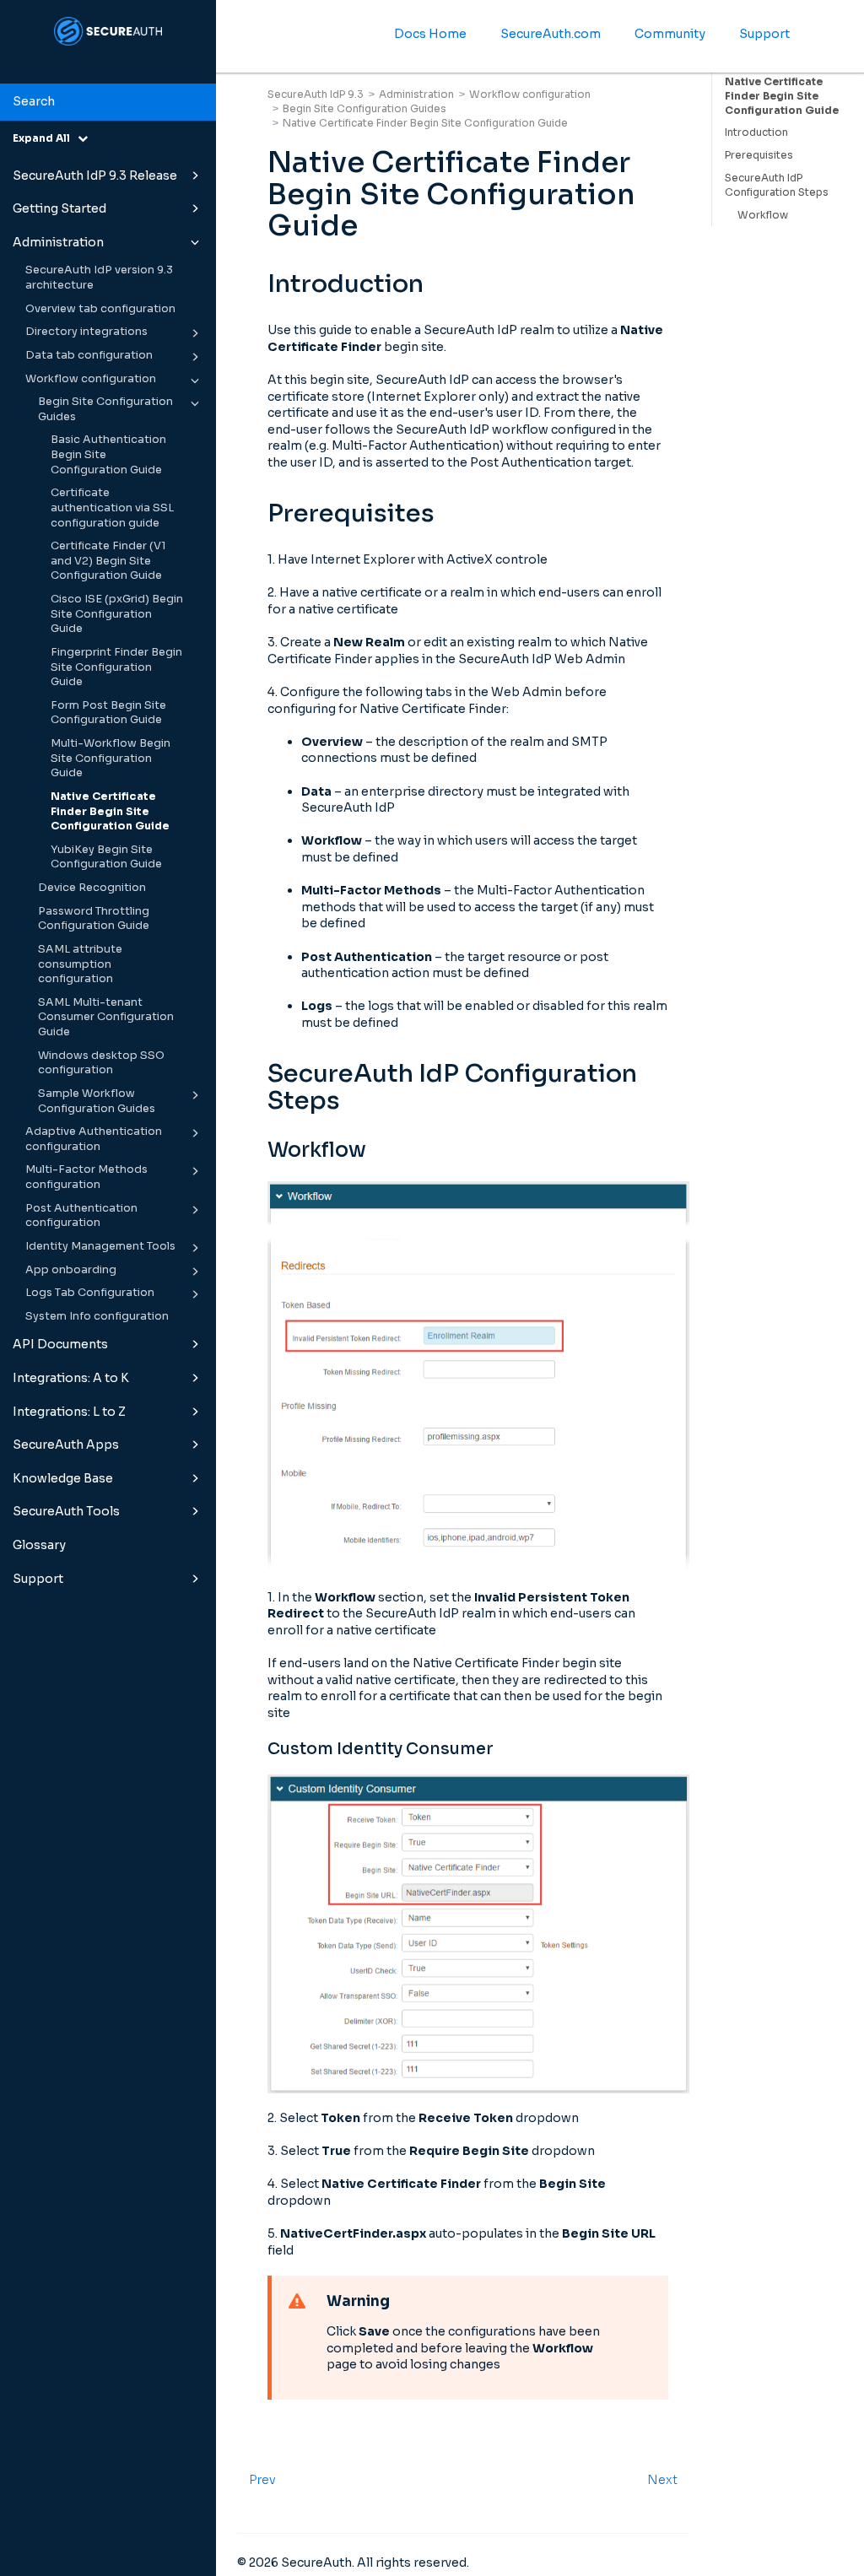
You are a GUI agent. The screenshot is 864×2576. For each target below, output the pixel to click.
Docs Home (430, 34)
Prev (262, 2480)
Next (662, 2480)
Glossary (39, 1545)
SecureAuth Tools (66, 1511)
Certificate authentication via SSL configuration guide (112, 508)
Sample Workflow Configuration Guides (97, 1101)
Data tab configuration (89, 355)
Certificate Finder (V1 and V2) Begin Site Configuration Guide (108, 561)
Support (38, 1579)
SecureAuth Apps (66, 1445)
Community (670, 34)
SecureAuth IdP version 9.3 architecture (99, 278)
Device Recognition (92, 888)
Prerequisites (759, 155)
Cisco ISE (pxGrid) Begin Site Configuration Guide (117, 614)
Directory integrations (86, 332)
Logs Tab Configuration (90, 1293)
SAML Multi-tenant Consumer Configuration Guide (106, 1017)
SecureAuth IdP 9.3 (316, 94)
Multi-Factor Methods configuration (86, 1177)
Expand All (45, 138)
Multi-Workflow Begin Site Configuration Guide (111, 758)
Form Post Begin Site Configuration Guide (108, 713)
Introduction (756, 132)
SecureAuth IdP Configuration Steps (777, 185)
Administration (58, 242)
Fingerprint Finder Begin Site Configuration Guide (116, 667)
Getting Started (59, 208)
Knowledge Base (63, 1478)
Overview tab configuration (100, 309)
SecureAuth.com (551, 34)
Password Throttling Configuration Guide (94, 919)
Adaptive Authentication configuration (94, 1139)
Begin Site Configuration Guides (105, 409)
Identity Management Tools (100, 1246)
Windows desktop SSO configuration (101, 1063)
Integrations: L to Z (69, 1412)
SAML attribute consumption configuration (80, 964)
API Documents (60, 1344)
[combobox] (108, 102)
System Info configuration (97, 1316)
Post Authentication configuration (81, 1216)
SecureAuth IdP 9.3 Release (95, 176)
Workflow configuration (91, 379)
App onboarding (71, 1270)
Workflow (763, 215)
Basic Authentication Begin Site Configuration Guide (108, 454)
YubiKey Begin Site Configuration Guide (106, 857)
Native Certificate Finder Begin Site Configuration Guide (110, 811)
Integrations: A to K (71, 1378)
